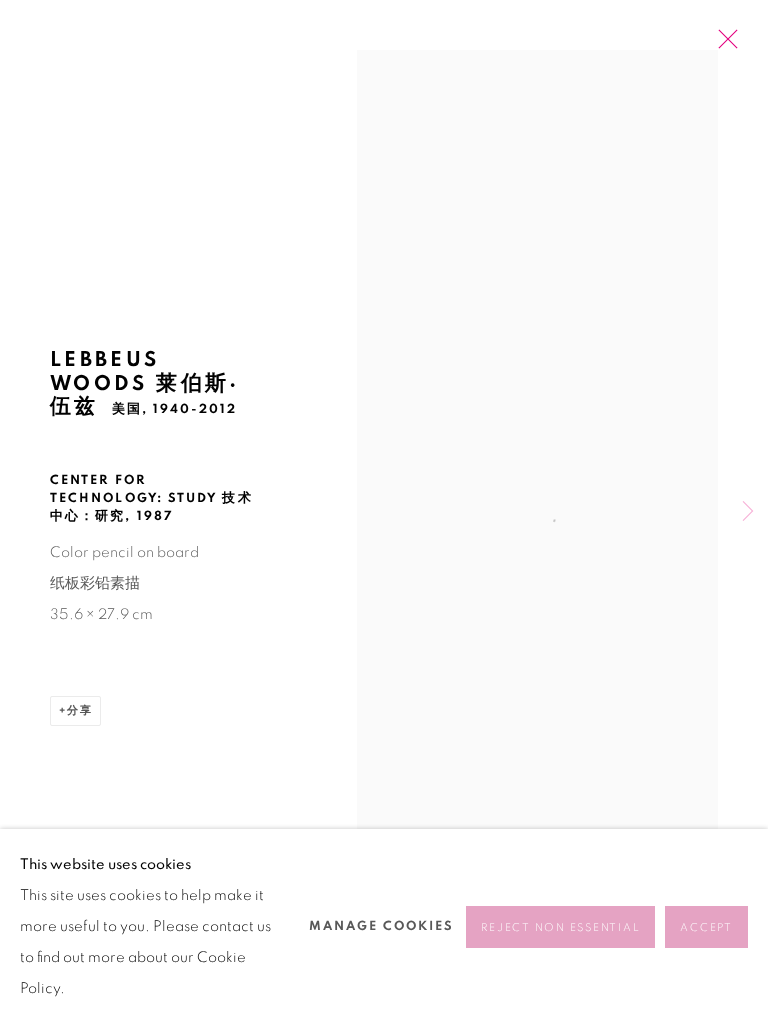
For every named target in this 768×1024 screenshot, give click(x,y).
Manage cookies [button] (381, 926)
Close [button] (723, 45)
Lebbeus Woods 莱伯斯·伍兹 (145, 383)
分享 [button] (80, 710)
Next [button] (748, 512)
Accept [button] (706, 927)
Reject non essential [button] (560, 927)
